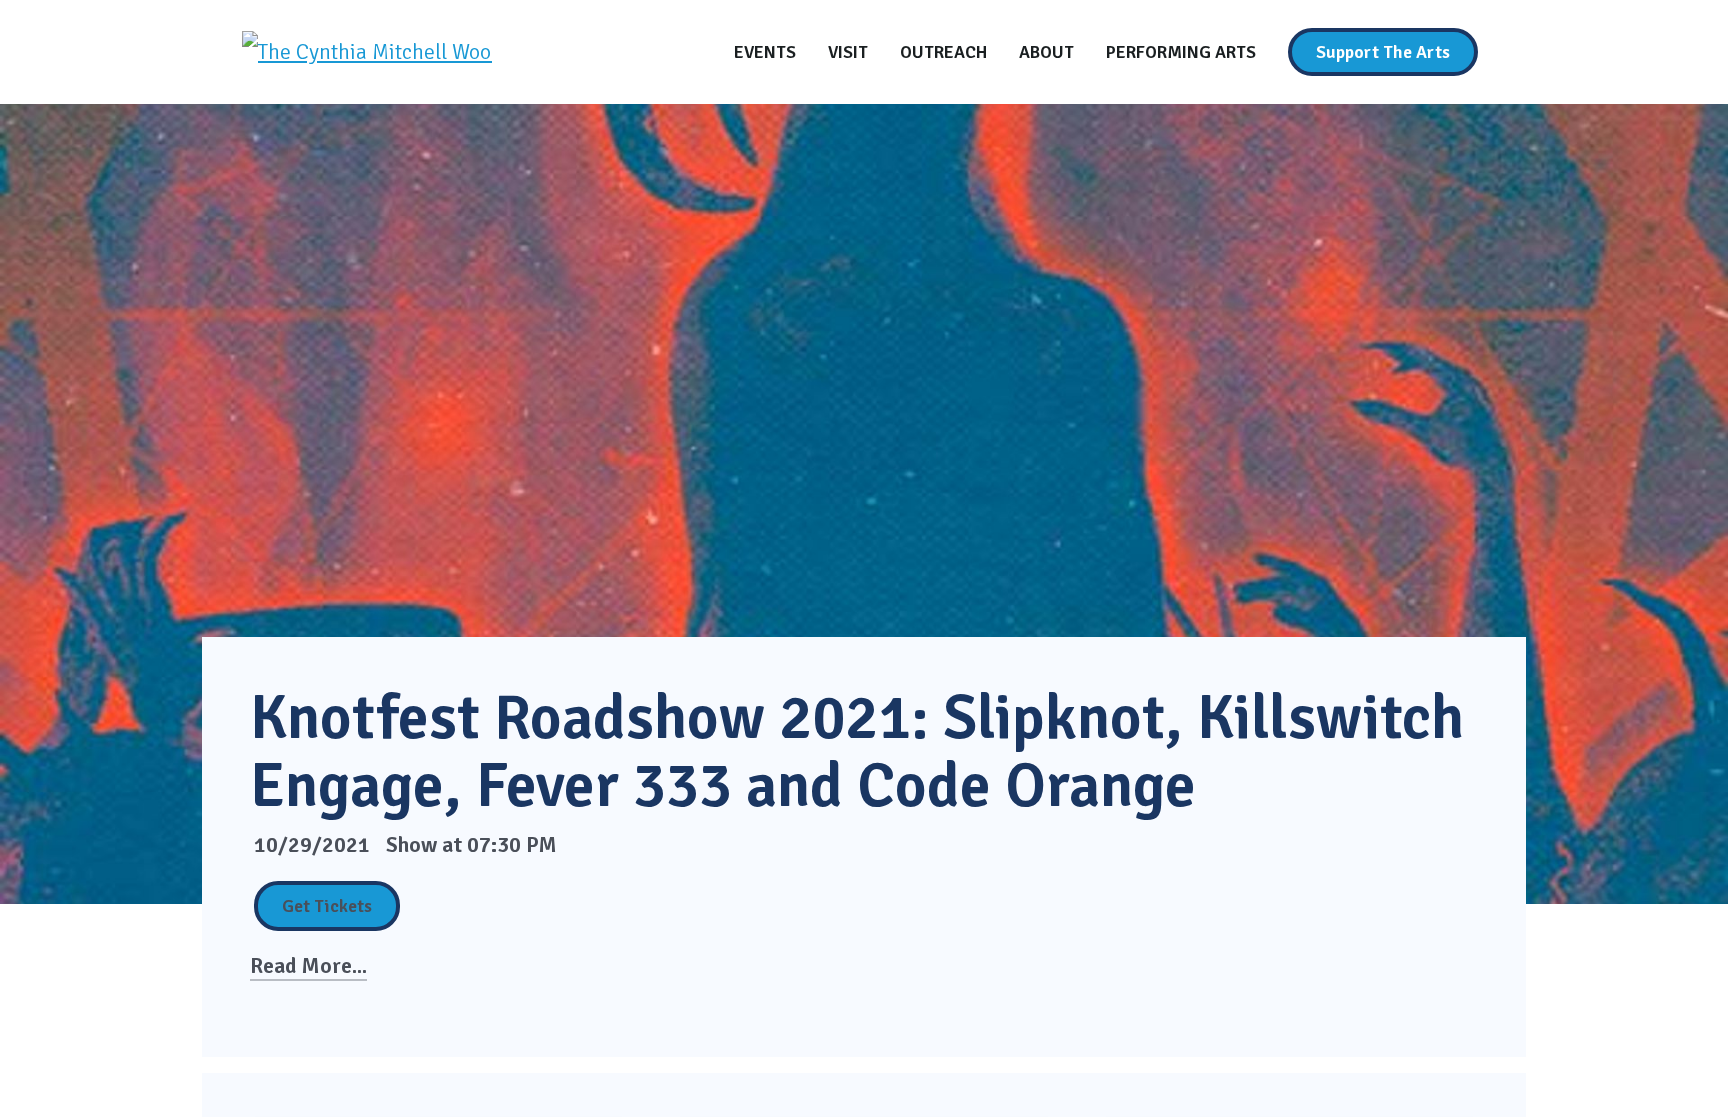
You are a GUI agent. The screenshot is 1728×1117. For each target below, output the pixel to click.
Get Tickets (327, 906)
